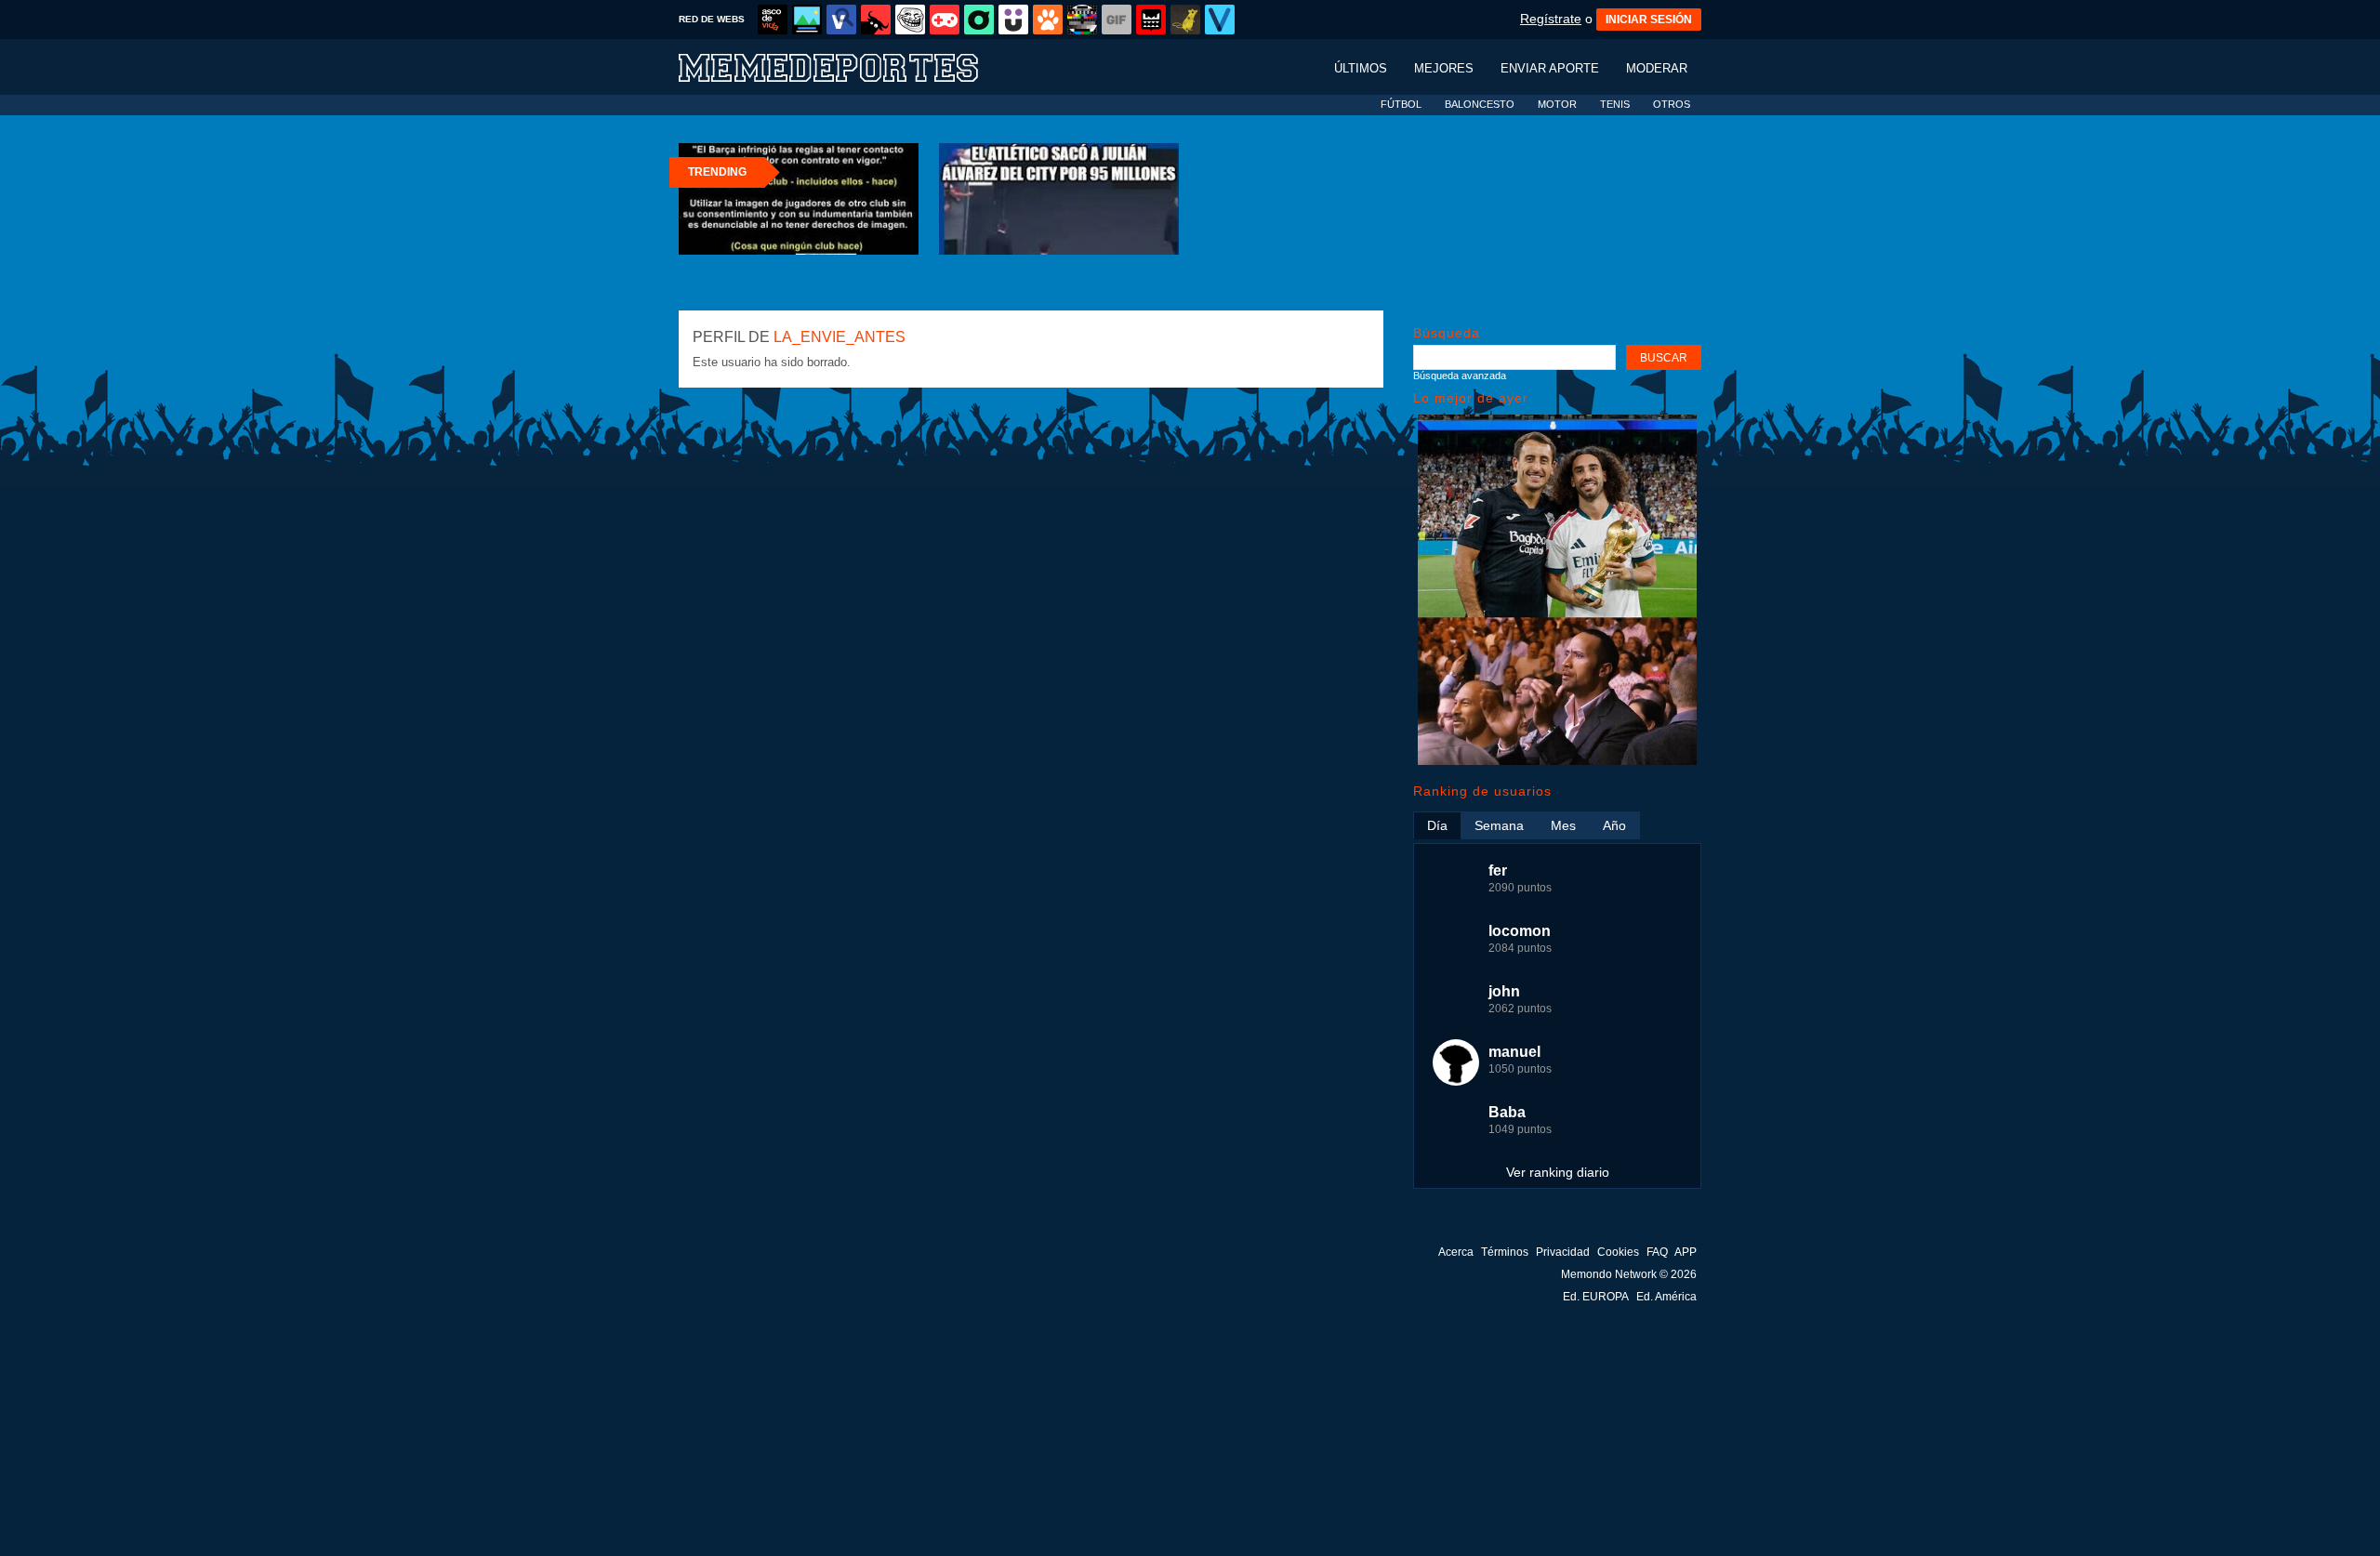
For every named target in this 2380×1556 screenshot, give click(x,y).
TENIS (1615, 104)
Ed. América (1666, 1297)
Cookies (1618, 1252)
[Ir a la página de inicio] (846, 66)
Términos (1505, 1252)
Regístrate (1551, 19)
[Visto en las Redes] (841, 20)
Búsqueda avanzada (1460, 376)
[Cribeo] (979, 20)
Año (1614, 825)
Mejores (1444, 68)
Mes (1563, 825)
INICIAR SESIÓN (1649, 20)
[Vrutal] (945, 20)
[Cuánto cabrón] (910, 20)
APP (1686, 1252)
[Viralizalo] (1220, 20)
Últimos (1361, 68)
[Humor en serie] (1013, 20)
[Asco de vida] (773, 20)
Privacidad (1563, 1252)
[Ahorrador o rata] (1185, 20)
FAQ (1657, 1252)
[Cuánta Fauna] (1048, 20)
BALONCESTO (1480, 104)
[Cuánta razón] (807, 20)
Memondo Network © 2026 (1629, 1274)
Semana (1499, 825)
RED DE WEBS (712, 19)
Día (1437, 825)
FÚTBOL (1401, 104)
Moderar (1657, 68)
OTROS (1672, 104)
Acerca (1456, 1252)
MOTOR (1557, 104)
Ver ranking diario (1558, 1172)
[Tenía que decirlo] (1151, 20)
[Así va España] (876, 20)
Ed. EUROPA (1596, 1297)
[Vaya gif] (1117, 20)
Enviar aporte (1550, 68)
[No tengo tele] (1082, 20)
